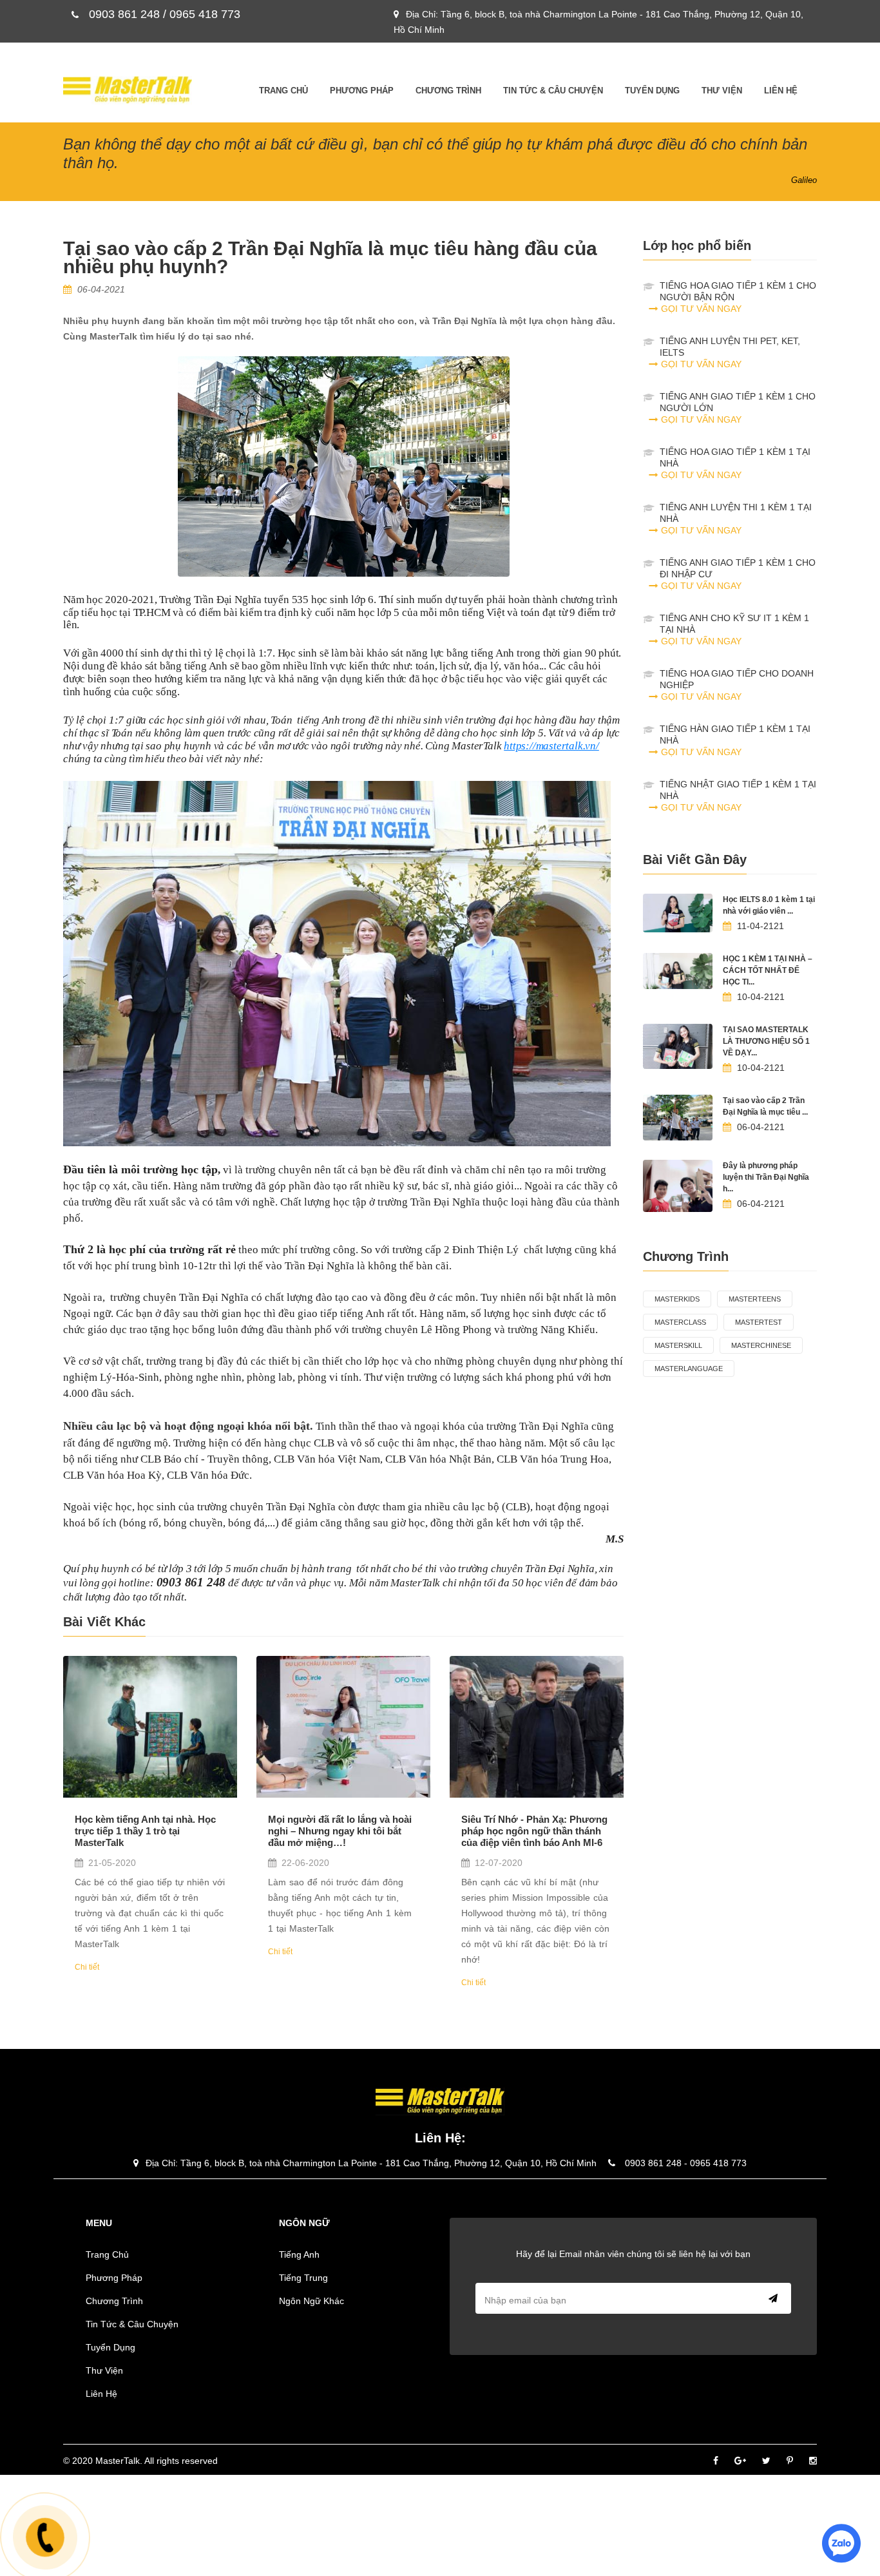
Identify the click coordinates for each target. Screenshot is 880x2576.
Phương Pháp (362, 91)
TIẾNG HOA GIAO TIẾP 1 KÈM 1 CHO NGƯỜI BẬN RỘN (738, 297)
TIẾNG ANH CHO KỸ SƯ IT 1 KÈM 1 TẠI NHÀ (734, 630)
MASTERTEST (759, 1322)
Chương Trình (448, 91)
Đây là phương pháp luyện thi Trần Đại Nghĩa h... (766, 1177)
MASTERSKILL (678, 1345)
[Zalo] (841, 2542)
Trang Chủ (283, 91)
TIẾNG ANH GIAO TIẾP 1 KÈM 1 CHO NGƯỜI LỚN (738, 408)
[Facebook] (716, 2461)
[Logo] (128, 90)
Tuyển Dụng (652, 91)
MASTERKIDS (677, 1299)
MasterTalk (118, 2461)
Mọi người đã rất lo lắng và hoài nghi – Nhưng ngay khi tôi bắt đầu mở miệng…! (340, 1831)
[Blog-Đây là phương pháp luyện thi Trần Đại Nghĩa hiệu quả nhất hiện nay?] (678, 1186)
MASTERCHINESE (761, 1345)
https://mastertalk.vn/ (551, 746)
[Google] (740, 2461)
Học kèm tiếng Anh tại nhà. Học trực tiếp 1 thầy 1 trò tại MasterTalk (145, 1831)
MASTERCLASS (680, 1322)
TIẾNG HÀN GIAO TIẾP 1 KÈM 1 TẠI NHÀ (735, 740)
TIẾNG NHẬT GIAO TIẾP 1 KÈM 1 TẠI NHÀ (738, 796)
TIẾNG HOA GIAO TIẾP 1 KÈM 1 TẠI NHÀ (735, 463)
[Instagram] (813, 2461)
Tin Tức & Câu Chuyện (553, 91)
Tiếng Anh (299, 2254)
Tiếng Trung (303, 2278)
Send (770, 2298)
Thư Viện (722, 91)
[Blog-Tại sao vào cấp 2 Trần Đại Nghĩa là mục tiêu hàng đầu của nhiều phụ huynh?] (678, 1118)
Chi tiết (87, 1967)
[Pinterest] (790, 2461)
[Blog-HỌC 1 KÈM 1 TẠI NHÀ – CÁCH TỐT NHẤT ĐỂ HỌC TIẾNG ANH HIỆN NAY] (678, 971)
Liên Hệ (781, 91)
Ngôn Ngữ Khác (311, 2301)
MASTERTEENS (755, 1299)
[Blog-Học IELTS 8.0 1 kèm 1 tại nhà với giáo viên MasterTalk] (678, 913)
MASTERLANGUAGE (689, 1369)
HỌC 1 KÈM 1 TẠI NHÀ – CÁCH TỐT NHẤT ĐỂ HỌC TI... (768, 970)
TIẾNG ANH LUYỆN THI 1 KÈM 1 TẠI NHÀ (736, 519)
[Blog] (150, 1727)
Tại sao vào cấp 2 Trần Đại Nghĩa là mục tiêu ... (765, 1106)
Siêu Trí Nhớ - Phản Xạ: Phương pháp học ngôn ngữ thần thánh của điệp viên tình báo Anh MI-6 (534, 1831)
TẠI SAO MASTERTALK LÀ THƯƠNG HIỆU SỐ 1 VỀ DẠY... (766, 1041)
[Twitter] (766, 2461)
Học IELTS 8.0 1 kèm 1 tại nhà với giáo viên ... (769, 905)
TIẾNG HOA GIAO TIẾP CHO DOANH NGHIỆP (737, 685)
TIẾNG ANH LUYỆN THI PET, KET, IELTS (730, 352)
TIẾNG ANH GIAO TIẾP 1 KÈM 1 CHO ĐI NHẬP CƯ (738, 574)
